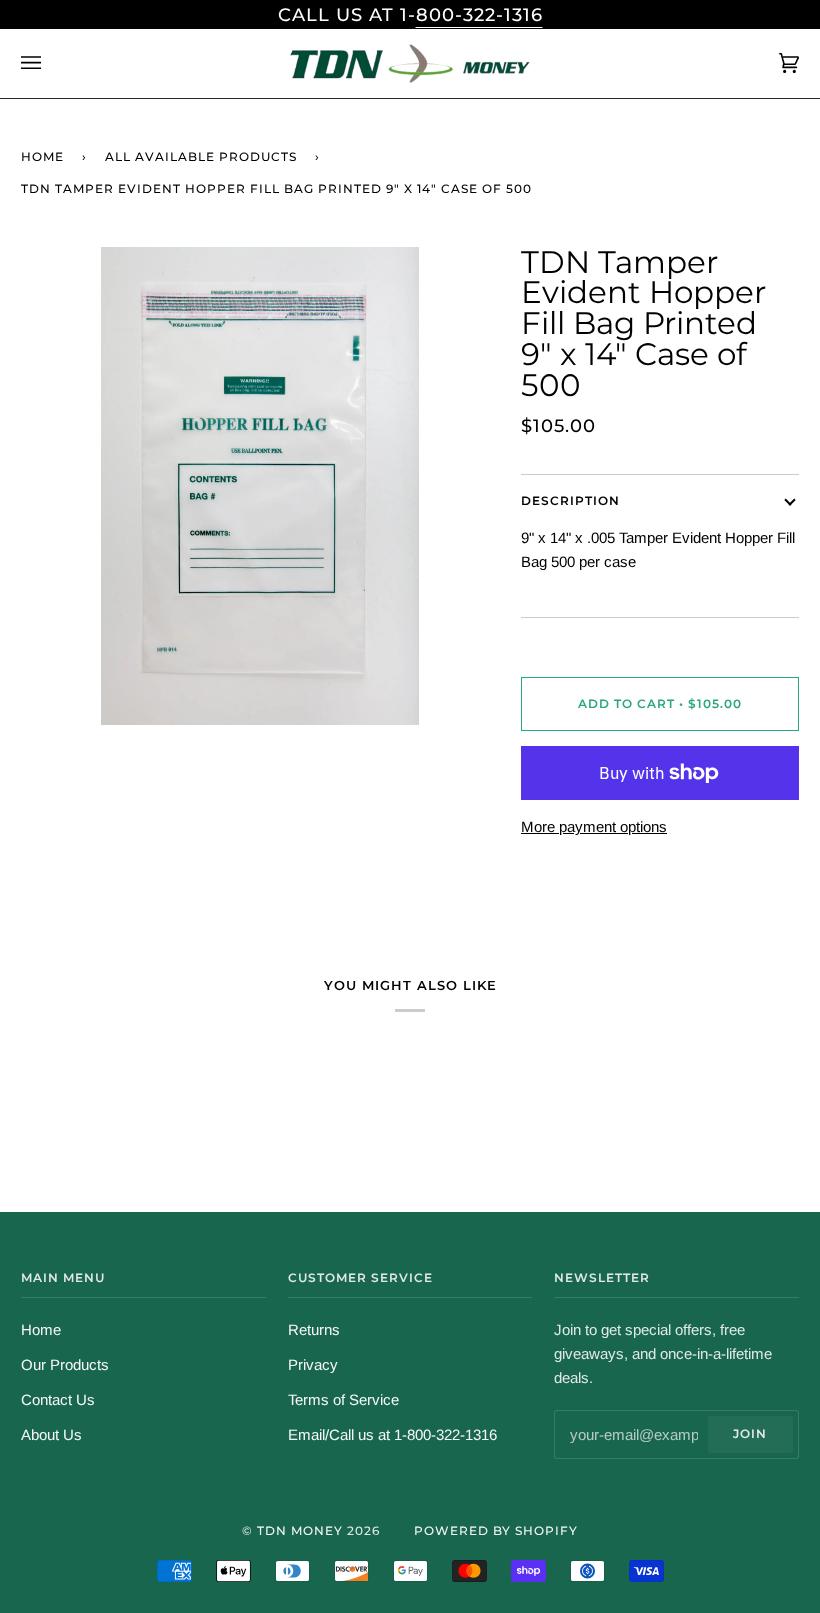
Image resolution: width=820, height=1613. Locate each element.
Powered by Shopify (496, 1530)
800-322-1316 (479, 14)
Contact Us (58, 1399)
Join (750, 1433)
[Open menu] (51, 63)
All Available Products (201, 156)
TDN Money (300, 1530)
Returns (314, 1329)
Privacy (313, 1364)
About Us (51, 1434)
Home (42, 156)
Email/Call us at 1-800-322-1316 (392, 1434)
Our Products (65, 1364)
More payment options (594, 826)
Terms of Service (343, 1399)
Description (570, 500)
